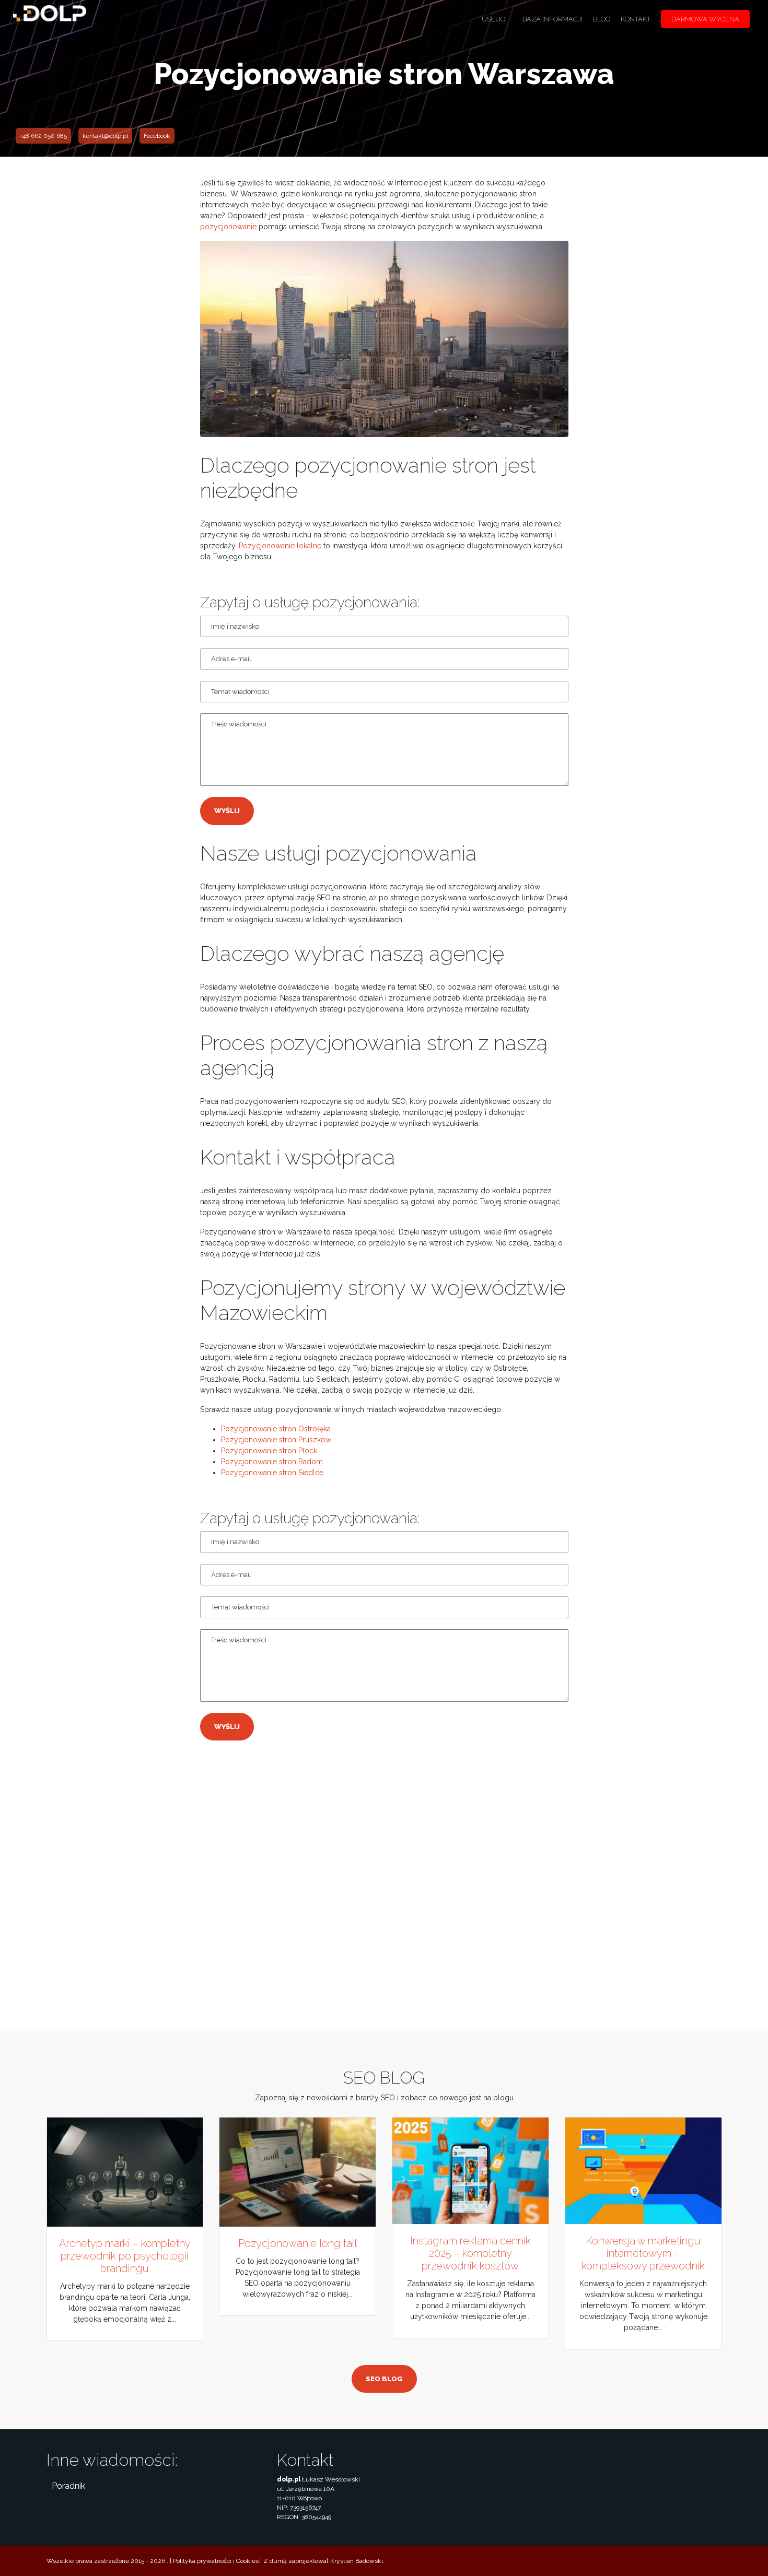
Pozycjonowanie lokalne (280, 546)
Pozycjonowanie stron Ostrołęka (276, 1429)
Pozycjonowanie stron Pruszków (276, 1440)
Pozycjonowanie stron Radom (272, 1462)
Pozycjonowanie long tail (298, 2243)
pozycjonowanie (228, 227)
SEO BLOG (384, 2379)
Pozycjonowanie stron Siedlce (272, 1473)
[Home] (50, 18)
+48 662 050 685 (43, 136)
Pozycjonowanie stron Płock (269, 1451)
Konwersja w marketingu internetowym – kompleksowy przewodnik (643, 2253)
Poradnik (68, 2486)
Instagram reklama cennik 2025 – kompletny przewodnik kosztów (470, 2253)
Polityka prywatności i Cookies (216, 2561)
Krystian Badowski (357, 2561)
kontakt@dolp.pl (105, 136)
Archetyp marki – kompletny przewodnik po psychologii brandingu (125, 2256)
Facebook (157, 136)
